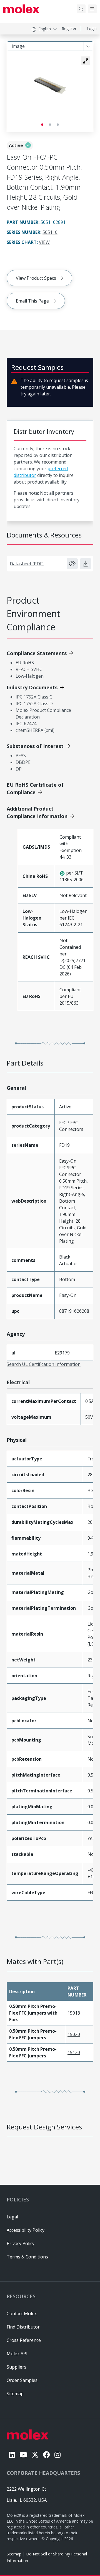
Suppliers (17, 2367)
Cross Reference (24, 2340)
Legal (12, 2217)
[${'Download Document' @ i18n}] (86, 564)
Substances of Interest (35, 746)
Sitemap (14, 2554)
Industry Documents (32, 687)
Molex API (17, 2354)
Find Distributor (23, 2327)
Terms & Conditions (27, 2257)
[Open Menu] (92, 9)
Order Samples (22, 2380)
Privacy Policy (21, 2243)
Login (92, 29)
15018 (74, 2013)
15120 (74, 2052)
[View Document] (72, 564)
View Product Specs (36, 278)
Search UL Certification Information (44, 1364)
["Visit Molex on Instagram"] (57, 2455)
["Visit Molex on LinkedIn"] (12, 2455)
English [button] (45, 29)
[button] (86, 61)
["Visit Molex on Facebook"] (47, 2455)
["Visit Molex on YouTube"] (23, 2455)
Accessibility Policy (26, 2230)
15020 (74, 2034)
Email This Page (32, 301)
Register (69, 29)
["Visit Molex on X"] (35, 2455)
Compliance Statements (37, 653)
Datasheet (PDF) (27, 564)
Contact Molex (22, 2314)
